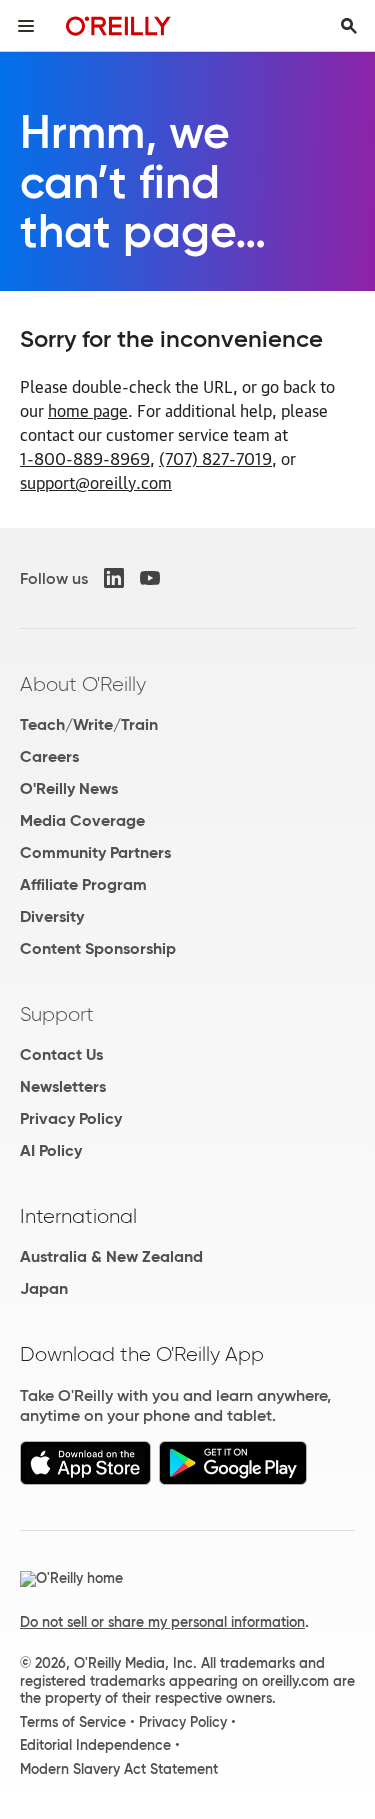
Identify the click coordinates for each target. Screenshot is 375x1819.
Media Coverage (82, 820)
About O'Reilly (83, 684)
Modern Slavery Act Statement (119, 1769)
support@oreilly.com (96, 482)
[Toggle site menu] (26, 26)
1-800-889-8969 (85, 458)
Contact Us (61, 1054)
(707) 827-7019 (215, 458)
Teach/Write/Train (89, 724)
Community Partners (95, 852)
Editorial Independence (95, 1745)
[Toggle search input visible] (349, 26)
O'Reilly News (69, 788)
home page (88, 410)
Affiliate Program (83, 884)
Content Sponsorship (98, 948)
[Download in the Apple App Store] (85, 1479)
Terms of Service (73, 1722)
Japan (44, 1288)
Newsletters (63, 1086)
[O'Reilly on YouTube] (150, 578)
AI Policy (51, 1150)
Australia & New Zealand (111, 1256)
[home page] (118, 25)
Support (57, 1014)
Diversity (52, 916)
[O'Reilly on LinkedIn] (114, 578)
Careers (49, 756)
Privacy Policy (71, 1118)
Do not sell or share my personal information (162, 1622)
